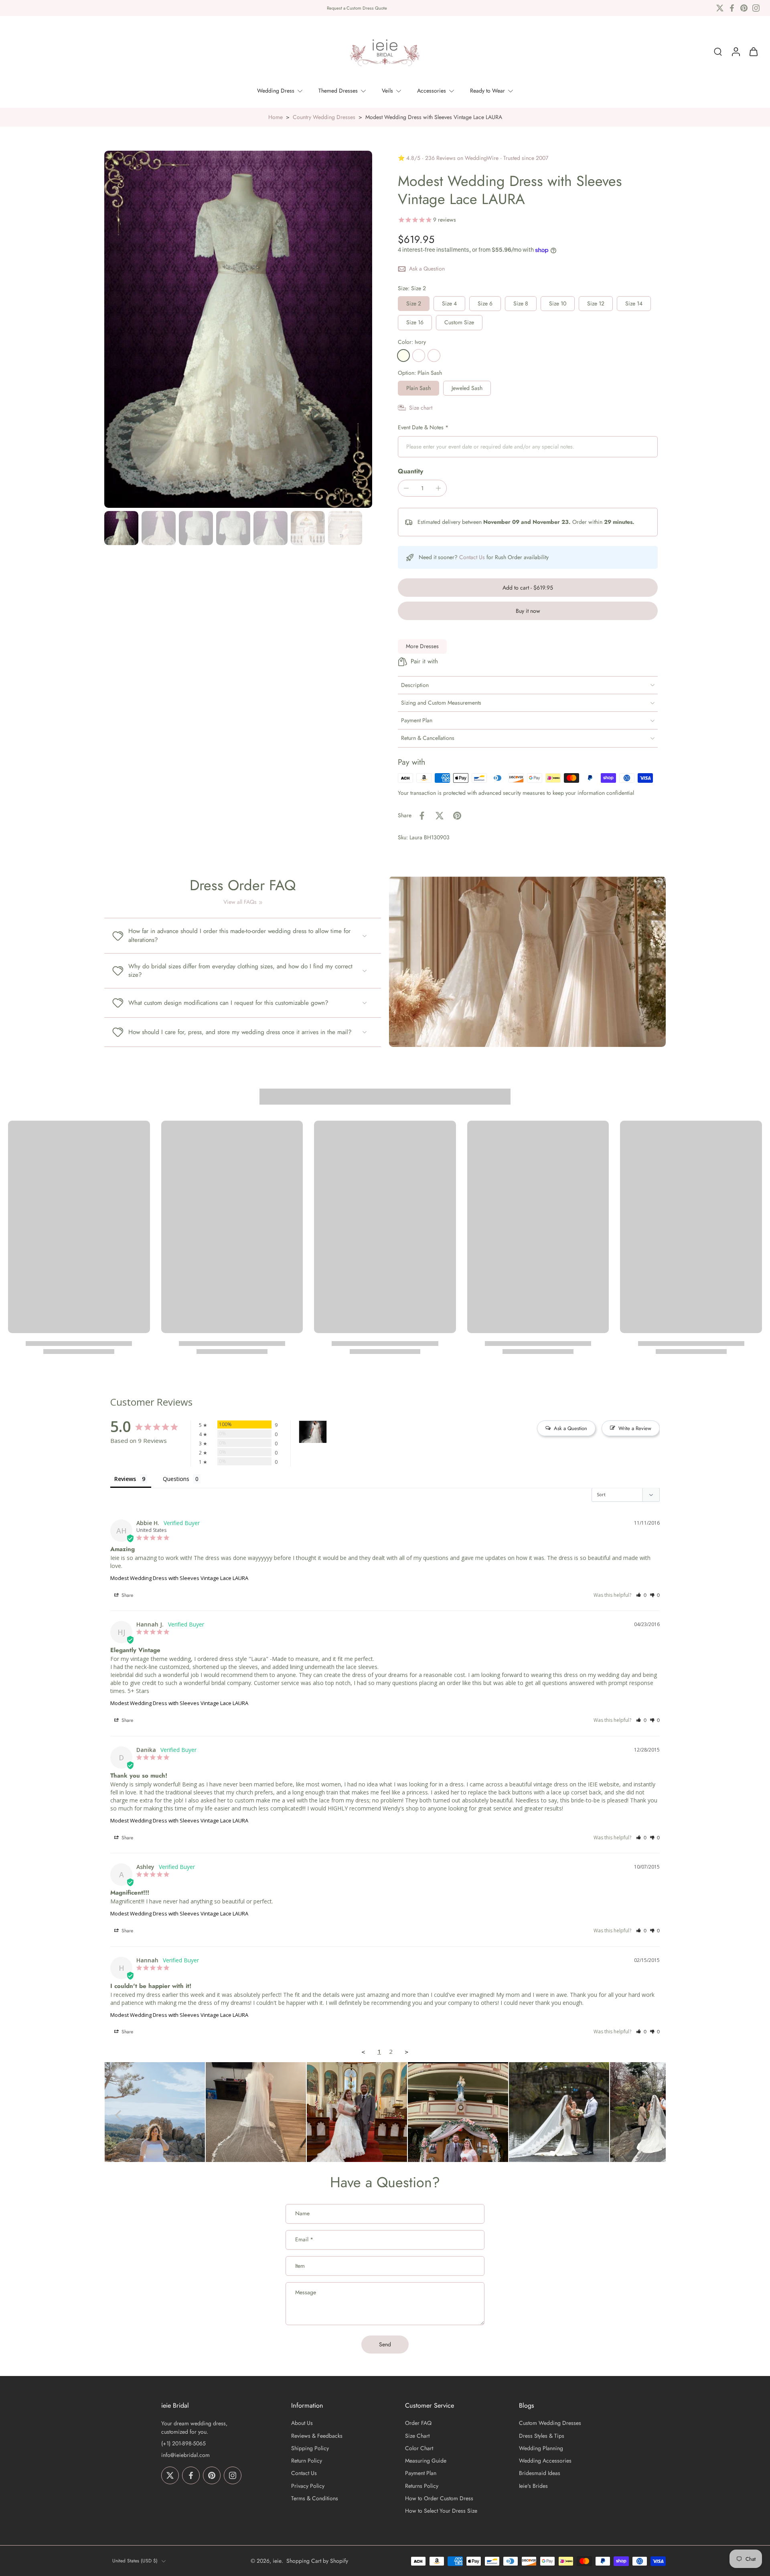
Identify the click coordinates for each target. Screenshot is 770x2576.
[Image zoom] (238, 329)
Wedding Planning (541, 2448)
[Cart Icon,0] (753, 52)
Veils (387, 91)
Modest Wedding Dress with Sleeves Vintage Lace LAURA (179, 1578)
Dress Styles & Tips (542, 2436)
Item (300, 2266)
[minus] (406, 488)
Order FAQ (418, 2423)
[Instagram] (756, 8)
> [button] (407, 2052)
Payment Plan (421, 2473)
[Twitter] (720, 8)
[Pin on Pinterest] (457, 816)
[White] (419, 356)
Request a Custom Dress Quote (357, 8)
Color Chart (419, 2448)
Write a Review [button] (635, 1428)
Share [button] (127, 1595)
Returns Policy (422, 2486)
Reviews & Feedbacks (317, 2436)
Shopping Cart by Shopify (317, 2560)
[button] (528, 588)
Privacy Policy (308, 2486)
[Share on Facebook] (422, 816)
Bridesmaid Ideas (540, 2473)
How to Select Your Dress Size (441, 2511)
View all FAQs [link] (240, 902)
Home (276, 117)
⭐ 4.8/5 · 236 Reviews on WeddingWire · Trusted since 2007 (473, 158)
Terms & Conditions (315, 2498)
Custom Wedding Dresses (550, 2423)
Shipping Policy (310, 2448)
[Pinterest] (744, 8)
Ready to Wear (487, 91)
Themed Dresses (338, 91)
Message (306, 2292)
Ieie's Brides (533, 2486)
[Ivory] (403, 356)
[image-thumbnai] (121, 528)
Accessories (432, 91)
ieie (277, 2560)
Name (302, 2214)
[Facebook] (732, 8)
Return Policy (307, 2461)
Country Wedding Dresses (324, 117)
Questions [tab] (176, 1479)
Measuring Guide (426, 2461)
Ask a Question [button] (570, 1428)
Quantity (410, 471)
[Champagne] (434, 356)
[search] (718, 52)
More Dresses (422, 646)
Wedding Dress (276, 91)
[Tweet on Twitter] (440, 816)
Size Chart (417, 2436)
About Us (302, 2423)
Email (304, 2240)
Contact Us (472, 557)
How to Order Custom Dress (439, 2498)
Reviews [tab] (125, 1479)
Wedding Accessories (545, 2461)
